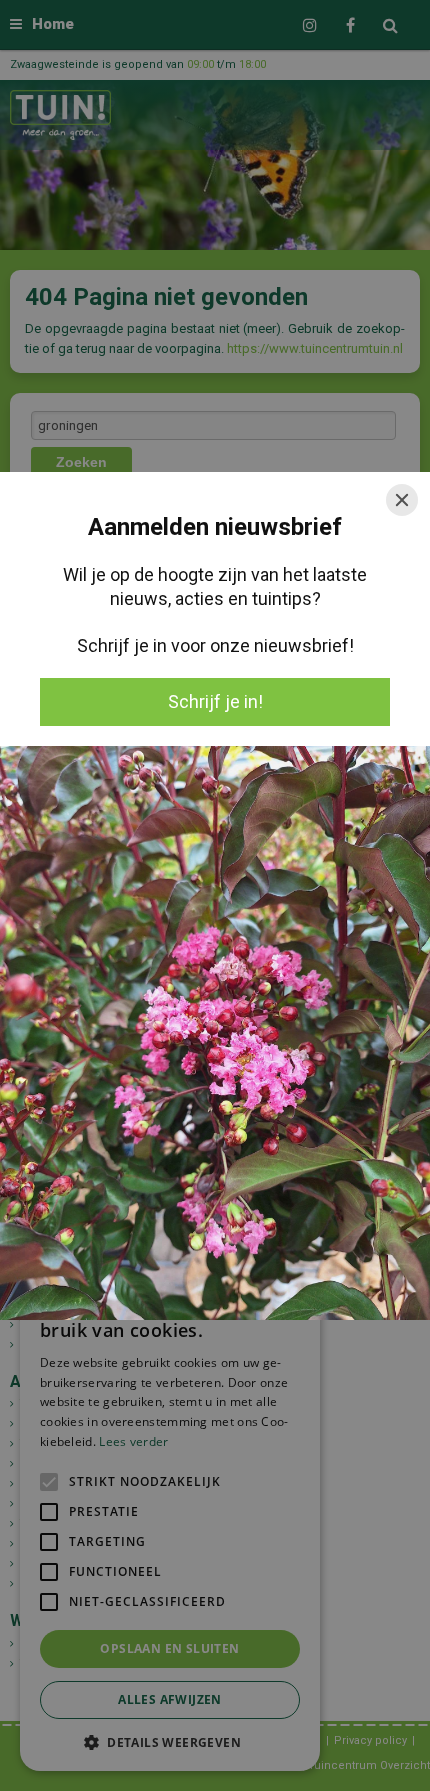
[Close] (402, 500)
